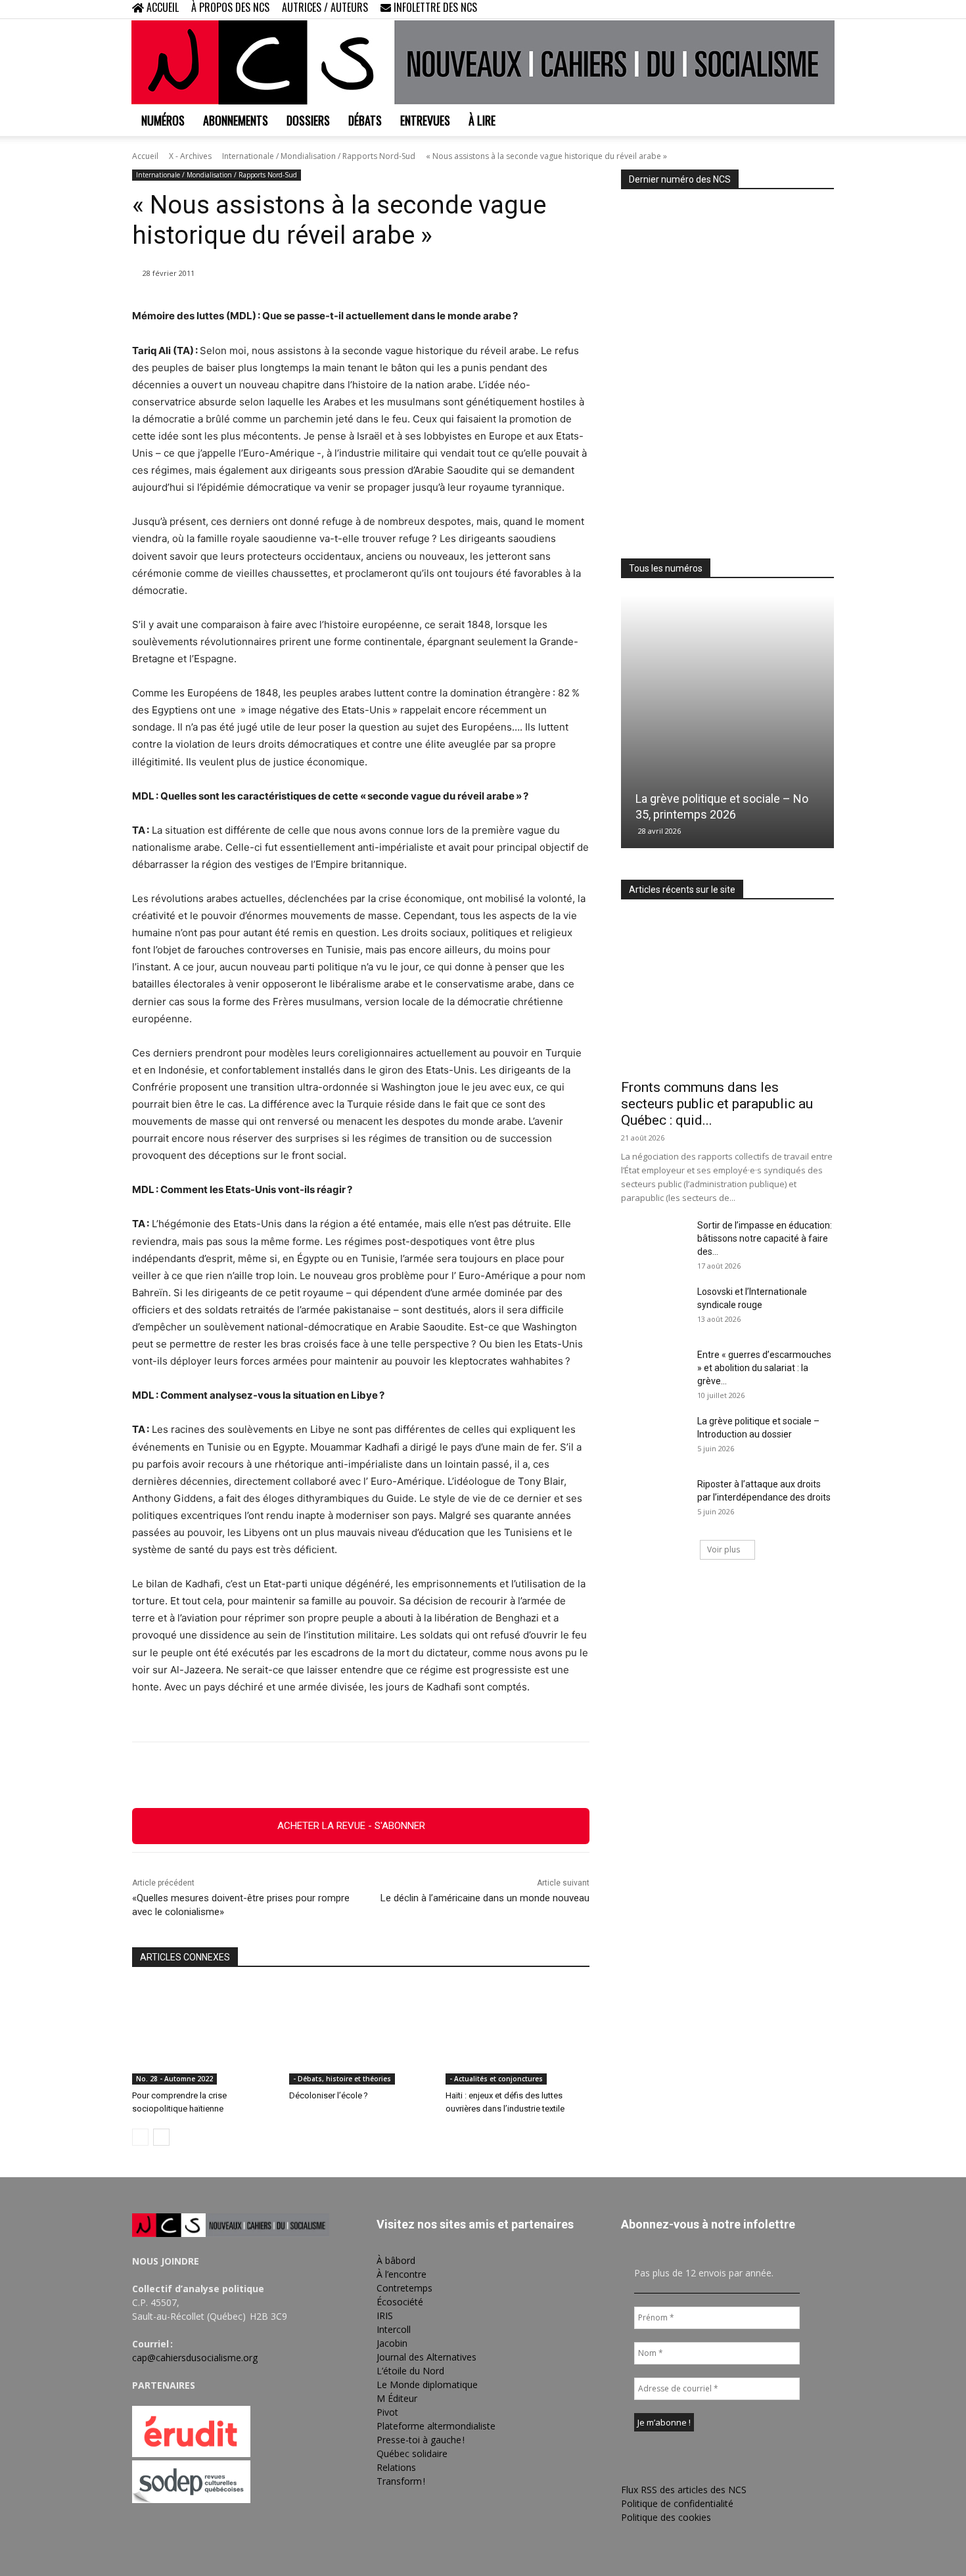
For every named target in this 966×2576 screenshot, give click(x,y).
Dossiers (308, 120)
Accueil (145, 156)
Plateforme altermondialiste (436, 2426)
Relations (396, 2467)
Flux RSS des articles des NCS (684, 2490)
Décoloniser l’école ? (329, 2095)
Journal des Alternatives (426, 2357)
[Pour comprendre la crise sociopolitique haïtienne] (204, 2034)
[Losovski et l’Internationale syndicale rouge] (654, 1308)
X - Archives (190, 156)
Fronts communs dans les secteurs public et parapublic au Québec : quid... (717, 1104)
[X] (802, 9)
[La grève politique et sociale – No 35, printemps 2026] (727, 722)
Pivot (387, 2412)
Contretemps (404, 2288)
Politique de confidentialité (677, 2503)
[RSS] (781, 9)
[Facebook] (759, 9)
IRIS (385, 2316)
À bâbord (396, 2260)
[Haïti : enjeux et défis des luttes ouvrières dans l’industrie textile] (517, 2034)
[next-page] (161, 2137)
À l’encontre (402, 2274)
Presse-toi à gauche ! (421, 2440)
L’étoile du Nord (410, 2371)
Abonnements (236, 120)
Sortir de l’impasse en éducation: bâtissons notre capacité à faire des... (765, 1238)
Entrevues (425, 120)
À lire (482, 120)
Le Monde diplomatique (427, 2384)
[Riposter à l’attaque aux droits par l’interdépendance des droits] (654, 1501)
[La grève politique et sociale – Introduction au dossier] (654, 1437)
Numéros (163, 120)
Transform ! (401, 2481)
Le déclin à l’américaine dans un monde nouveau (485, 1898)
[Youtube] (824, 9)
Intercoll (394, 2329)
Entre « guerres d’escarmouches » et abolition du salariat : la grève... (764, 1368)
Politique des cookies (666, 2517)
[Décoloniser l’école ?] (361, 2034)
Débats (365, 120)
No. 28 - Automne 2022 (174, 2079)
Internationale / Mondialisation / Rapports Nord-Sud (319, 156)
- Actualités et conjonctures (496, 2079)
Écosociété (400, 2302)
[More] (433, 1775)
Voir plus (724, 1549)
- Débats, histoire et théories (342, 2079)
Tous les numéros (666, 568)
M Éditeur (397, 2398)
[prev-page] (140, 2137)
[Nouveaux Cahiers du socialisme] (483, 62)
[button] (739, 9)
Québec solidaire (412, 2453)
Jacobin (392, 2343)
